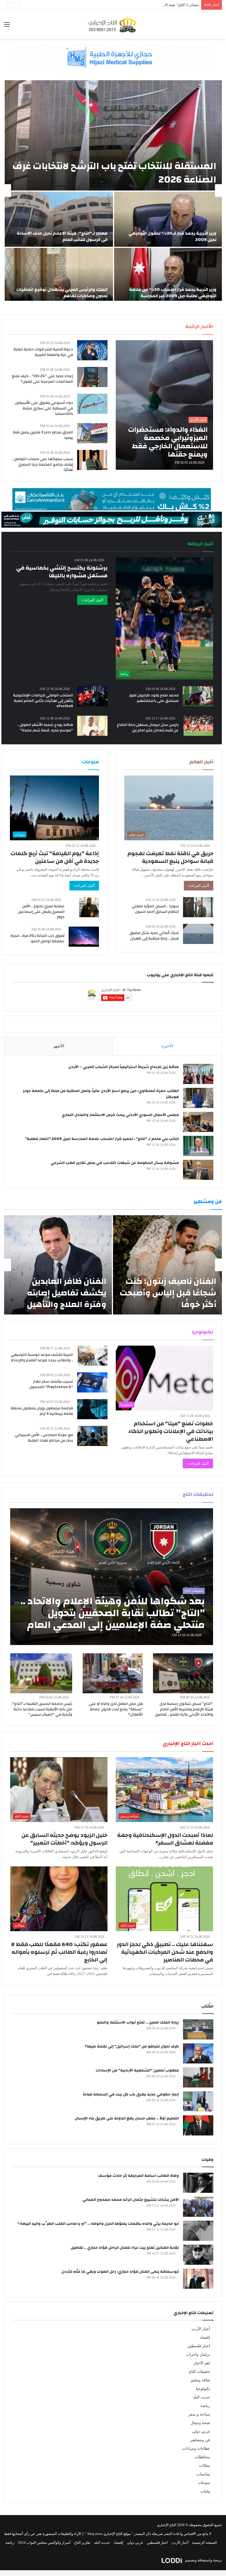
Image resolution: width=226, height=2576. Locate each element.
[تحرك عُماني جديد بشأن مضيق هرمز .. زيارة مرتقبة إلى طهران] (198, 934)
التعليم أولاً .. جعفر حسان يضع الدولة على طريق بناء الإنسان (127, 2118)
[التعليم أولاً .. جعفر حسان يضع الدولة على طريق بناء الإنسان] (198, 2125)
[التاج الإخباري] (113, 24)
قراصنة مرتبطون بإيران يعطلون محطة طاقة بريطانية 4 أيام (42, 1411)
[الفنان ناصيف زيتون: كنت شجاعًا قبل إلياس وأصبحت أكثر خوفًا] (167, 1265)
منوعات (204, 2483)
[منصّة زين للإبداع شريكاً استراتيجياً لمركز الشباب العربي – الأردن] (198, 1074)
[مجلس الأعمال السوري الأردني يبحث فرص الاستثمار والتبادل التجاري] (198, 1122)
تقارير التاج (82, 2543)
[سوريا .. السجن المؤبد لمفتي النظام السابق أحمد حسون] (198, 907)
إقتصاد (205, 2337)
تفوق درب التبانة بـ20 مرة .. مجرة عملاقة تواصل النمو (37, 938)
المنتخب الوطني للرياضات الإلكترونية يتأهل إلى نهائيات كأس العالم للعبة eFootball (43, 701)
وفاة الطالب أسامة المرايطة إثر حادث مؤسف (138, 2176)
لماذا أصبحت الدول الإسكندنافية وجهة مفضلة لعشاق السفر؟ (165, 1839)
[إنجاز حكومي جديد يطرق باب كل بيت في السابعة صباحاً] (198, 2101)
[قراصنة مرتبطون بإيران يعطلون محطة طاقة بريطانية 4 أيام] (92, 1409)
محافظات (202, 2457)
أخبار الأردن (201, 2329)
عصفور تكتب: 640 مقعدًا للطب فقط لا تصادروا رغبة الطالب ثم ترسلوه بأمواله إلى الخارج (59, 1952)
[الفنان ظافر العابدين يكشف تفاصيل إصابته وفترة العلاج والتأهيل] (58, 1265)
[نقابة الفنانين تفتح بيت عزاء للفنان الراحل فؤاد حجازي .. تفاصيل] (198, 2255)
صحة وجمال (200, 2423)
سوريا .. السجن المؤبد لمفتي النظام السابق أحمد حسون (155, 909)
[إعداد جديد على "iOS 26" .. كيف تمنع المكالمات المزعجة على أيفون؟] (92, 377)
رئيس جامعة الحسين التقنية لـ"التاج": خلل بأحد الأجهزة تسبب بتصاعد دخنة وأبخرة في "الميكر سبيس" (42, 1709)
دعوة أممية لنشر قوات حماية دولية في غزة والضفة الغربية (43, 352)
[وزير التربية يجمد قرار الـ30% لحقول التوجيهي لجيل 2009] (168, 219)
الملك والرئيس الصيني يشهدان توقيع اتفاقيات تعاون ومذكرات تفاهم (62, 293)
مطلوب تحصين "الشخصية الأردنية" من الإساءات (137, 2070)
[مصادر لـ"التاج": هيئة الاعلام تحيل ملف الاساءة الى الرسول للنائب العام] (59, 219)
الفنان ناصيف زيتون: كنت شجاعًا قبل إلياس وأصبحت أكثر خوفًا (168, 1293)
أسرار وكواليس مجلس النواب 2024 (44, 2543)
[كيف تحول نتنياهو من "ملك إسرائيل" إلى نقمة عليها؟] (198, 2053)
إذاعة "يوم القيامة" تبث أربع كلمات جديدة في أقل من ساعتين (55, 857)
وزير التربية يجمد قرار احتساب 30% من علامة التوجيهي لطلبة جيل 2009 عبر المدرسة (173, 293)
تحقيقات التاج (199, 2372)
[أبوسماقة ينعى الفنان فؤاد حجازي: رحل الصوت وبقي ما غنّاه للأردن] (198, 2279)
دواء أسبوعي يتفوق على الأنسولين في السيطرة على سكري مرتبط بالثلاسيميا (44, 408)
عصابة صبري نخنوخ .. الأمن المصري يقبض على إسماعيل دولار (41, 912)
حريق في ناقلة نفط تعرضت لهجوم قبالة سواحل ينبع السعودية (170, 857)
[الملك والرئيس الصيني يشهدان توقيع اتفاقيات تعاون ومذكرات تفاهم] (59, 275)
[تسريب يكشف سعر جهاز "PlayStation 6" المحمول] (92, 1382)
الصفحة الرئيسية (205, 2543)
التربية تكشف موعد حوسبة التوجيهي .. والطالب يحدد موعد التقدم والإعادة (42, 1357)
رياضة (205, 2406)
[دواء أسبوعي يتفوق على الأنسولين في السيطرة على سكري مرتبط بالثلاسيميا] (92, 404)
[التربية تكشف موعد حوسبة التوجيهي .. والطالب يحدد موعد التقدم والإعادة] (92, 1356)
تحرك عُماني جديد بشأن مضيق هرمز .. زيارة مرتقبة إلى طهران (154, 936)
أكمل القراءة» (199, 886)
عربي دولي (201, 2431)
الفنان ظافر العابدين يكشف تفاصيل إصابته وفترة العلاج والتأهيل (67, 1293)
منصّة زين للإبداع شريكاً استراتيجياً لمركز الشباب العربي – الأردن (124, 1067)
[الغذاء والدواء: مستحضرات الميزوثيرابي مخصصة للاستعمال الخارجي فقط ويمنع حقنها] (164, 405)
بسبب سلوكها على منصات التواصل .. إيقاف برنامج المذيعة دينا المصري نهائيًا (42, 464)
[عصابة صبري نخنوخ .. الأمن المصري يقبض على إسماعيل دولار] (89, 907)
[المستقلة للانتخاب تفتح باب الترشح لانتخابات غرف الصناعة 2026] (113, 135)
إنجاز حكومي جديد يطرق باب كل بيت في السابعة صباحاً (131, 2094)
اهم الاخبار (202, 2363)
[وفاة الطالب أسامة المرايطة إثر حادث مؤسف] (198, 2183)
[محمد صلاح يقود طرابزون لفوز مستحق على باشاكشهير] (198, 696)
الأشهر (59, 1046)
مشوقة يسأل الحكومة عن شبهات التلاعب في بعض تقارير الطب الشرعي (115, 1163)
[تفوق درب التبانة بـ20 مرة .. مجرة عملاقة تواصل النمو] (84, 937)
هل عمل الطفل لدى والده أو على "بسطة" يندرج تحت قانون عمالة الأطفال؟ (116, 1709)
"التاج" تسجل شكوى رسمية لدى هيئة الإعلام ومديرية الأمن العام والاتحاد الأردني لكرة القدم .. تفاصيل (184, 1709)
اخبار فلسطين (199, 2346)
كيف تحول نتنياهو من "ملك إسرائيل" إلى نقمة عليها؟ (132, 2046)
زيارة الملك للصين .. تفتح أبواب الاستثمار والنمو (138, 2022)
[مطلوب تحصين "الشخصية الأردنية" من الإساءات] (198, 2077)
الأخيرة (167, 1046)
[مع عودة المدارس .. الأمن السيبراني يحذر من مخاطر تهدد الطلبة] (92, 1436)
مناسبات (203, 2474)
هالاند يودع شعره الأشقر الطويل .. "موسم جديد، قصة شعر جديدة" (45, 728)
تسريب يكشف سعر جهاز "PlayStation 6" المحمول (51, 1384)
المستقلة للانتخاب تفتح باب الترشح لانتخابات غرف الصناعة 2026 (114, 173)
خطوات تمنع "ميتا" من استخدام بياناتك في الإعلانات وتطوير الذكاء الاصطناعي (171, 1431)
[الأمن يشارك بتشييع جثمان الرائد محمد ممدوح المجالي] (198, 2207)
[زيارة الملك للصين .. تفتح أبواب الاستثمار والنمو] (198, 2029)
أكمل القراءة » (92, 600)
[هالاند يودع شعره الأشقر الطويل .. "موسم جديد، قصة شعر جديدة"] (92, 726)
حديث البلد (201, 2397)
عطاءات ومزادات (196, 2448)
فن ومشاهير (200, 2440)
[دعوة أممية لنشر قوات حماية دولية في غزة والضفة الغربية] (92, 350)
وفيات (205, 2491)
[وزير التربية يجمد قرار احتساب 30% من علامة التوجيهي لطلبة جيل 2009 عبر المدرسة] (168, 275)
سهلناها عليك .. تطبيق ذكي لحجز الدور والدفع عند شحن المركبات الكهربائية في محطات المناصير (165, 1952)
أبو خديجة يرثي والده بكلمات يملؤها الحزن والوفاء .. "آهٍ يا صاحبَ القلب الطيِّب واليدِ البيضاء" (98, 2224)
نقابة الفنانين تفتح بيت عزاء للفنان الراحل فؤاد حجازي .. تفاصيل (125, 2248)
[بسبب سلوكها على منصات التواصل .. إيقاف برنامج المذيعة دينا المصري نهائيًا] (92, 460)
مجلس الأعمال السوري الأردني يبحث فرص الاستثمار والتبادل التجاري (120, 1115)
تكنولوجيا (203, 2389)
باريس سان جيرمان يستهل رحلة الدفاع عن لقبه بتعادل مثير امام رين (148, 728)
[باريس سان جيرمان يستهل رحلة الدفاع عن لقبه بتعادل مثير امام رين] (198, 726)
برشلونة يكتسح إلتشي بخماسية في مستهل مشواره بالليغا (62, 572)
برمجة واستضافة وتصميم (203, 2560)
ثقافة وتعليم (200, 2380)
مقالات (205, 2466)
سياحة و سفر (199, 2414)
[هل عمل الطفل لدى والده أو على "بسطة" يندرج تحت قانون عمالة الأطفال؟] (113, 1673)
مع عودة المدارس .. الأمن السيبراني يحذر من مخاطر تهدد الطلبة (44, 1438)
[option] (113, 190)
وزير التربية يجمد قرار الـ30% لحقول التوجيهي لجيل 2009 (172, 236)
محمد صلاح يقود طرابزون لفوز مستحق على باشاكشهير (154, 698)
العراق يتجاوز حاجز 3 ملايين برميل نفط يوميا (43, 435)
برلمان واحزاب (198, 2354)
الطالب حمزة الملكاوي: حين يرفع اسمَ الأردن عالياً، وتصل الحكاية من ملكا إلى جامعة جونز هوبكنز (101, 1094)
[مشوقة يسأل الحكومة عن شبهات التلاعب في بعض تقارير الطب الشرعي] (198, 1170)
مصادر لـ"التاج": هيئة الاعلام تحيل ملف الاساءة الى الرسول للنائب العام (147, 5)
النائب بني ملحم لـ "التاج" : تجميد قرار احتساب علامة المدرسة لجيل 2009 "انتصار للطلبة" (102, 1139)
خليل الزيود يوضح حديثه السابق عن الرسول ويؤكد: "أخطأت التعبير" (64, 1839)
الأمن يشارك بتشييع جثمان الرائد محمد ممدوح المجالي (131, 2200)
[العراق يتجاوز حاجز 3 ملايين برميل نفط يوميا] (92, 433)
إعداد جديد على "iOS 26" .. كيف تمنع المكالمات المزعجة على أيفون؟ (42, 379)
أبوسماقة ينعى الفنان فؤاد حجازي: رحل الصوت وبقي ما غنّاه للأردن (120, 2272)
